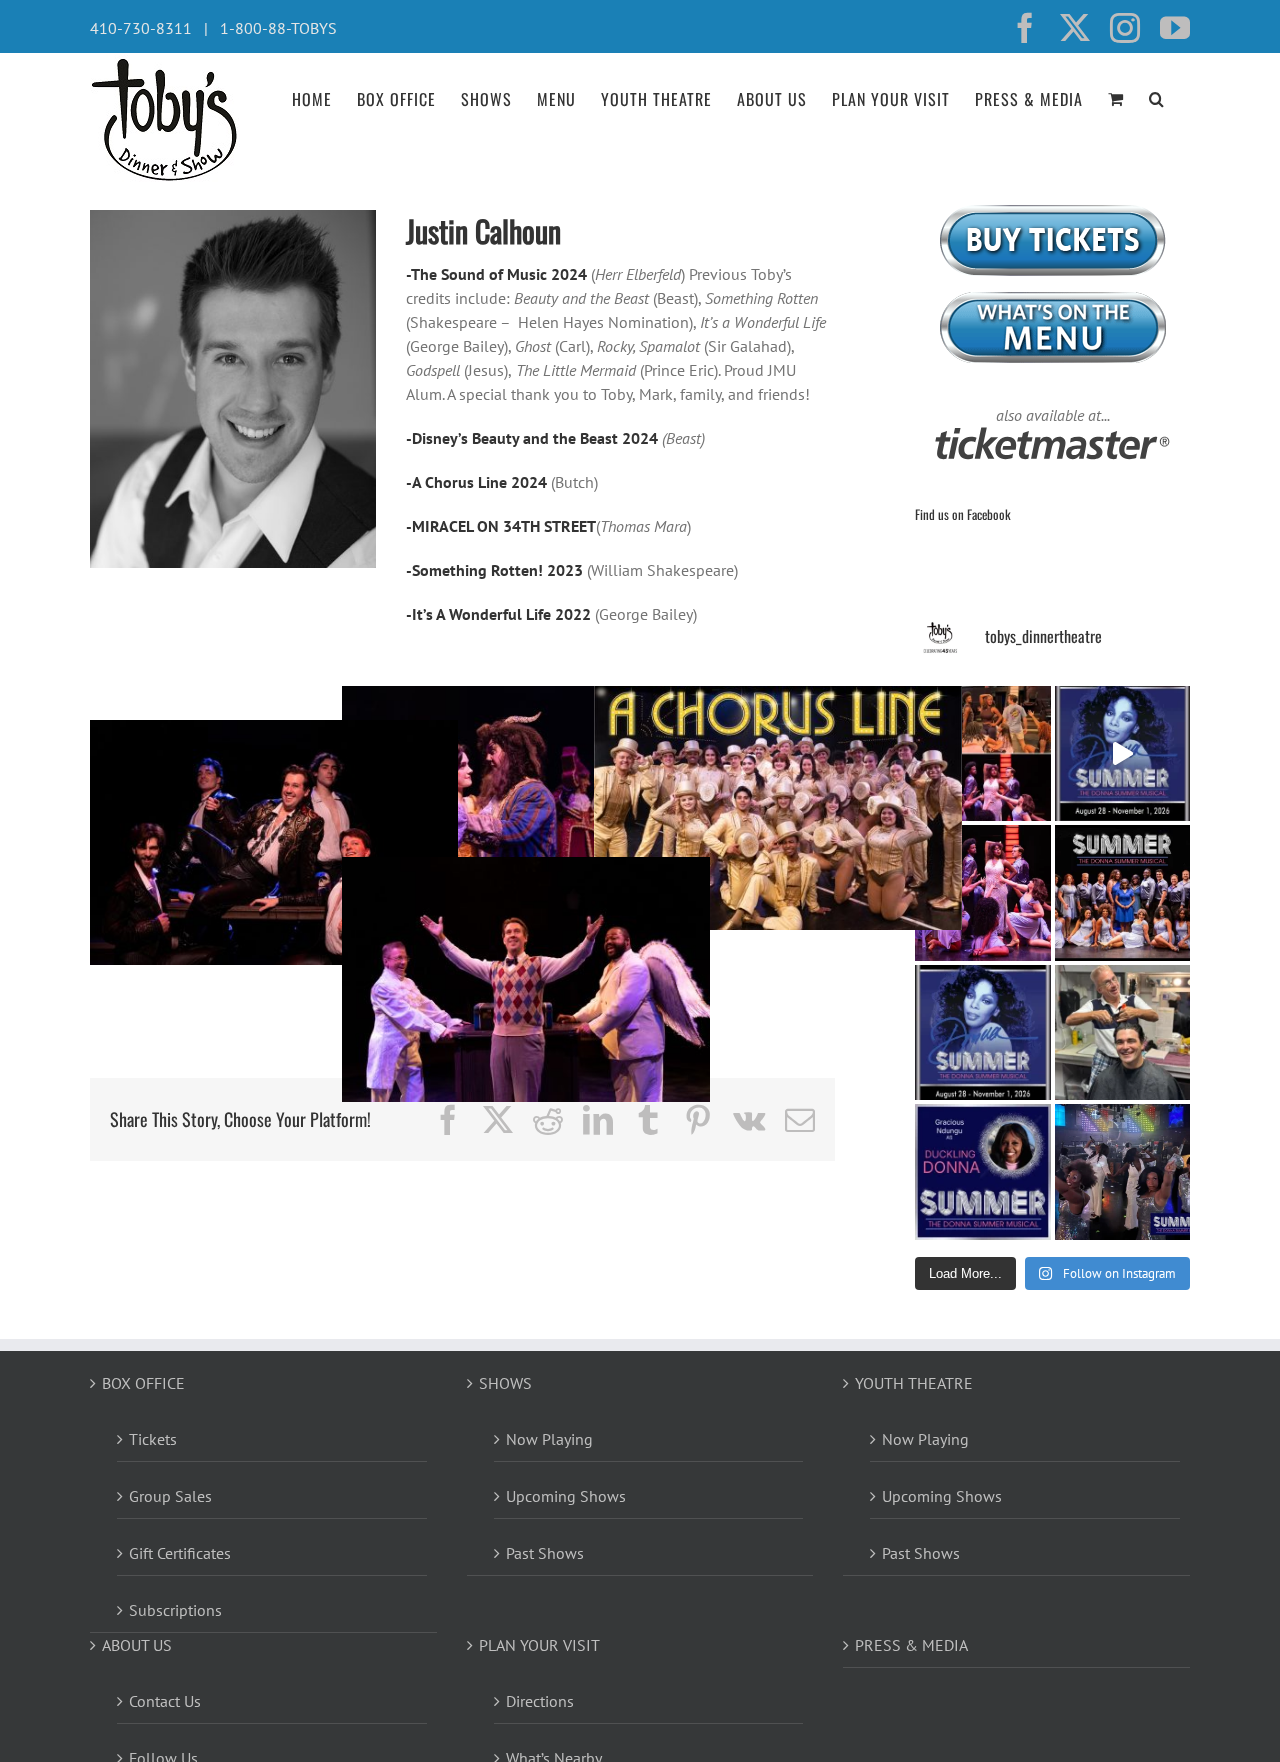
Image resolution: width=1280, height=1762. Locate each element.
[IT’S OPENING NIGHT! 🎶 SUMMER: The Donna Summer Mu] (983, 1033)
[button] (1157, 97)
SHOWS (505, 1383)
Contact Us (165, 1701)
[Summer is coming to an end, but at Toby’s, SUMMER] (1123, 1172)
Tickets (153, 1439)
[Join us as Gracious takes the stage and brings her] (983, 1172)
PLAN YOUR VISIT (539, 1645)
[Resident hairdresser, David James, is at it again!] (1123, 1033)
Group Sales (170, 1496)
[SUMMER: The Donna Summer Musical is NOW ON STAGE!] (1123, 754)
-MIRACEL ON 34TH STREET (501, 526)
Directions (540, 1701)
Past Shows (545, 1553)
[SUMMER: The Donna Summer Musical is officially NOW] (983, 893)
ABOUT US (137, 1645)
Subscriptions (175, 1610)
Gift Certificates (180, 1553)
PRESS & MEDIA (911, 1645)
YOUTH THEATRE (914, 1383)
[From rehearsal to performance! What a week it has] (983, 754)
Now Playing (549, 1439)
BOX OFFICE (143, 1383)
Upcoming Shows (566, 1496)
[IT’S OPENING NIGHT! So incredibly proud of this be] (1123, 893)
